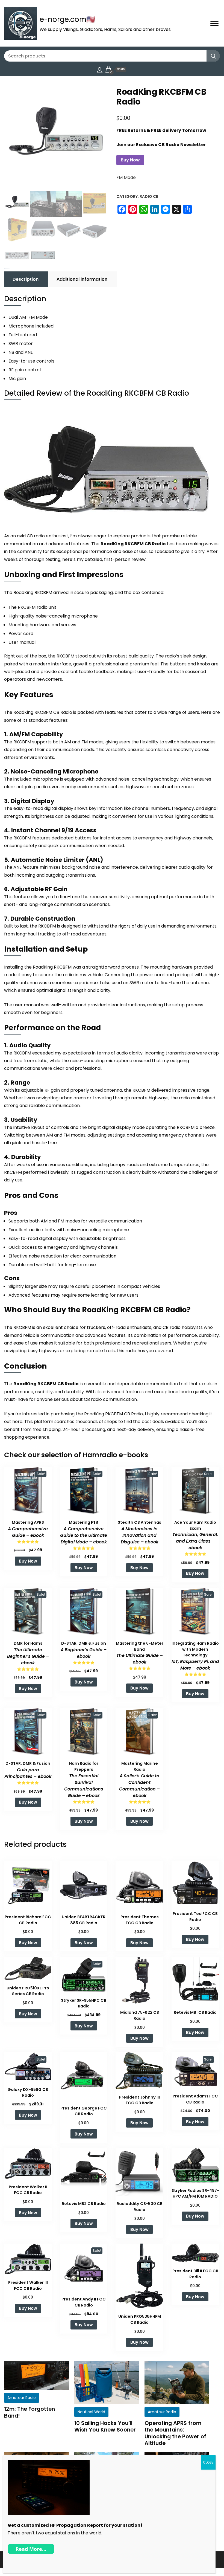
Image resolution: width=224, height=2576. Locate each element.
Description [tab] (26, 279)
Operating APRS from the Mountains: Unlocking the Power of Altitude (175, 2433)
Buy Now (130, 160)
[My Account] (100, 69)
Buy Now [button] (28, 1561)
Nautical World (91, 2412)
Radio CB (149, 196)
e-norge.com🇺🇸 (67, 19)
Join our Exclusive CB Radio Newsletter (161, 145)
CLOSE (208, 2462)
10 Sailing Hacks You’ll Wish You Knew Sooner (105, 2426)
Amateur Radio (22, 2398)
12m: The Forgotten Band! (30, 2412)
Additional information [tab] (82, 279)
